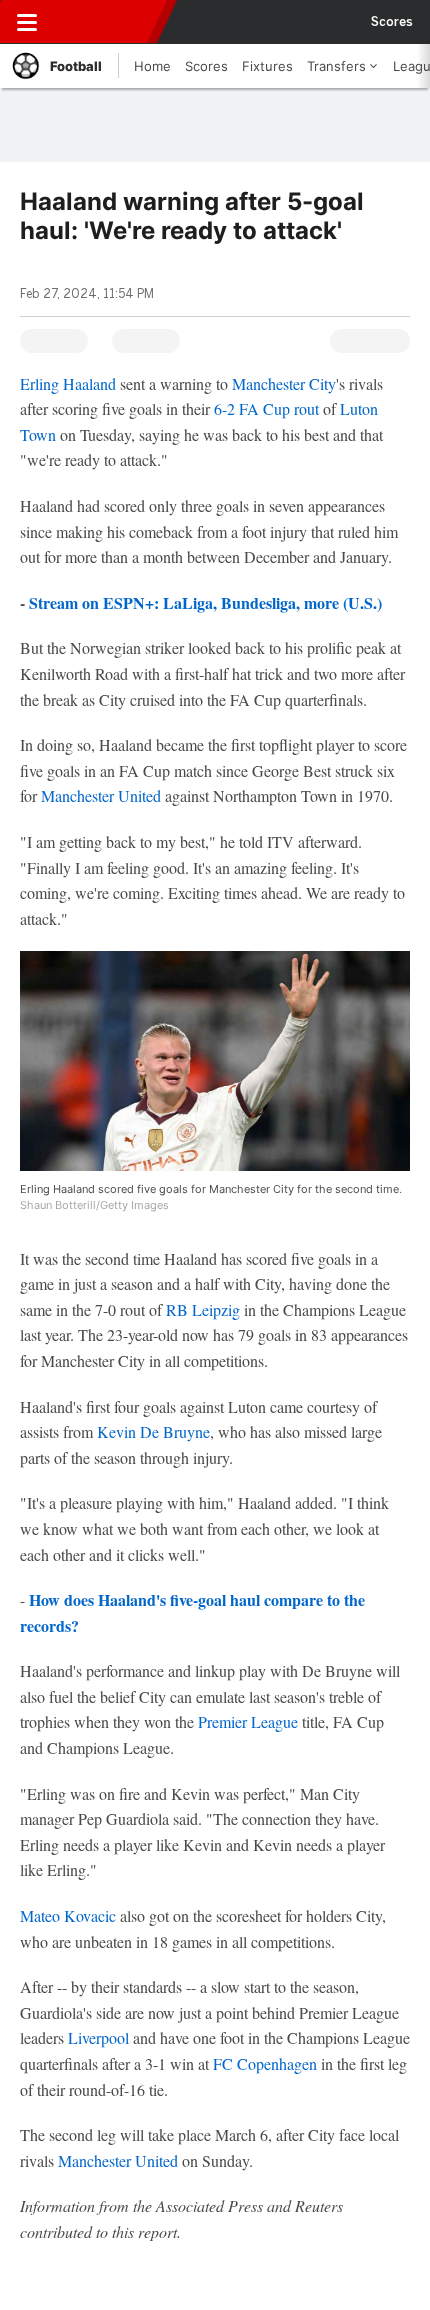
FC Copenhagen (265, 2063)
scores (392, 22)
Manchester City (284, 383)
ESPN (107, 22)
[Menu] (27, 22)
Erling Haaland (68, 383)
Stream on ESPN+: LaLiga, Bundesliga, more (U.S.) (205, 602)
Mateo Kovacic (68, 1915)
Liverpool (98, 2037)
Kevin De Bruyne (153, 1431)
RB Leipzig (203, 1309)
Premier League (248, 1721)
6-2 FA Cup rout (266, 408)
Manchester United (101, 795)
